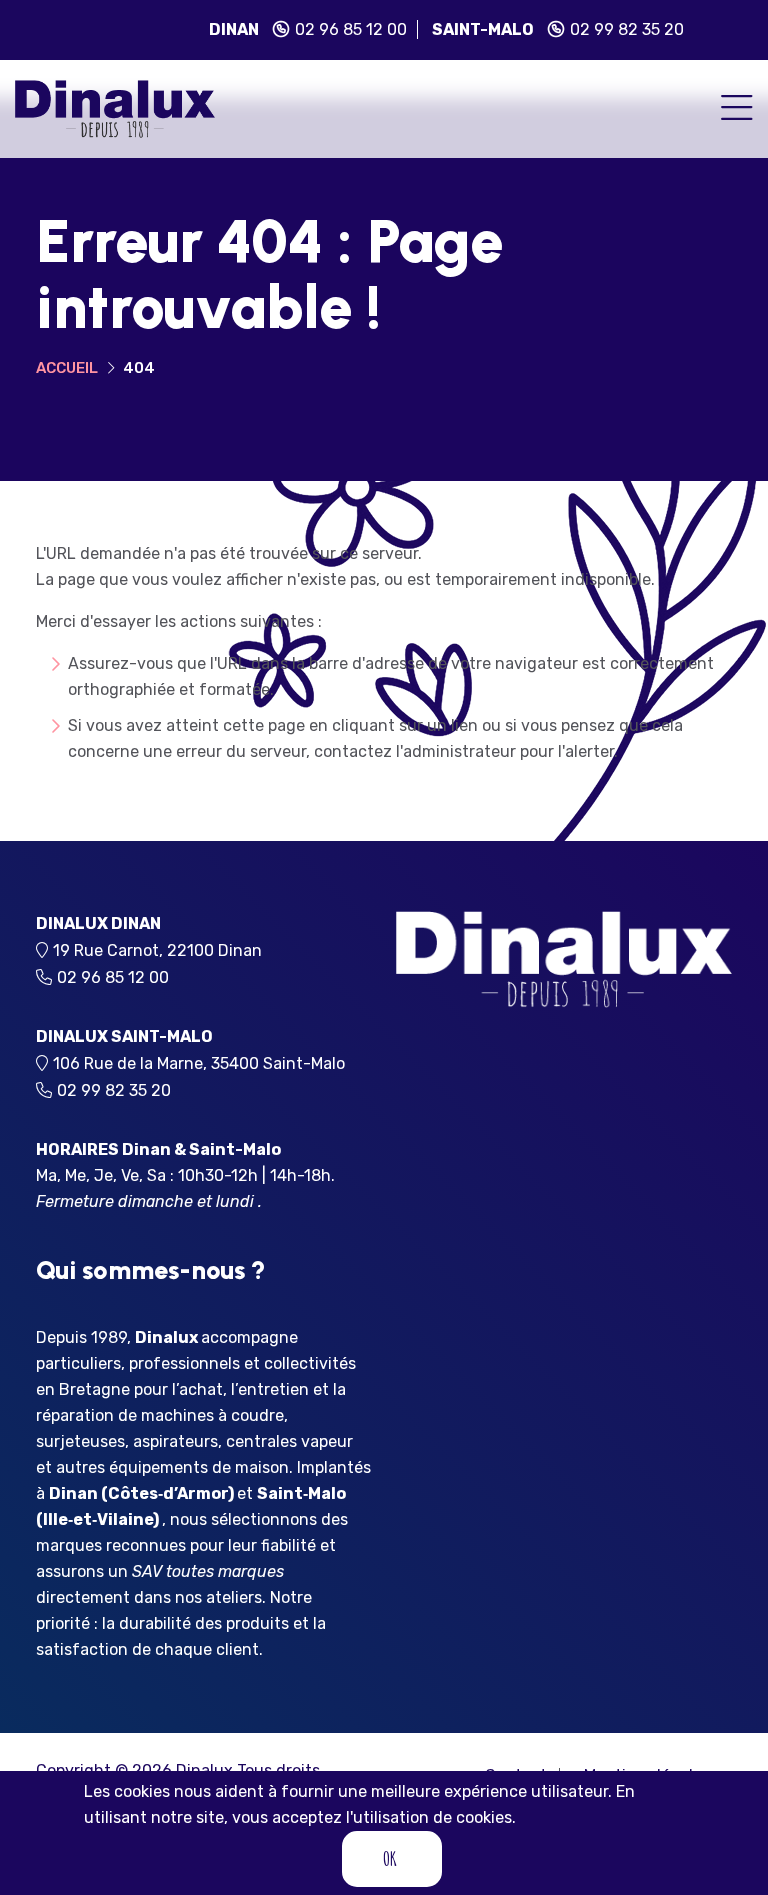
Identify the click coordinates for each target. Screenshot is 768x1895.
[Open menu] (737, 109)
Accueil (67, 368)
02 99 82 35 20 (627, 29)
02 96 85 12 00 (351, 29)
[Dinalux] (115, 107)
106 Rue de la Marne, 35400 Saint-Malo (205, 1063)
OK (390, 1858)
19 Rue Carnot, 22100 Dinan (163, 950)
